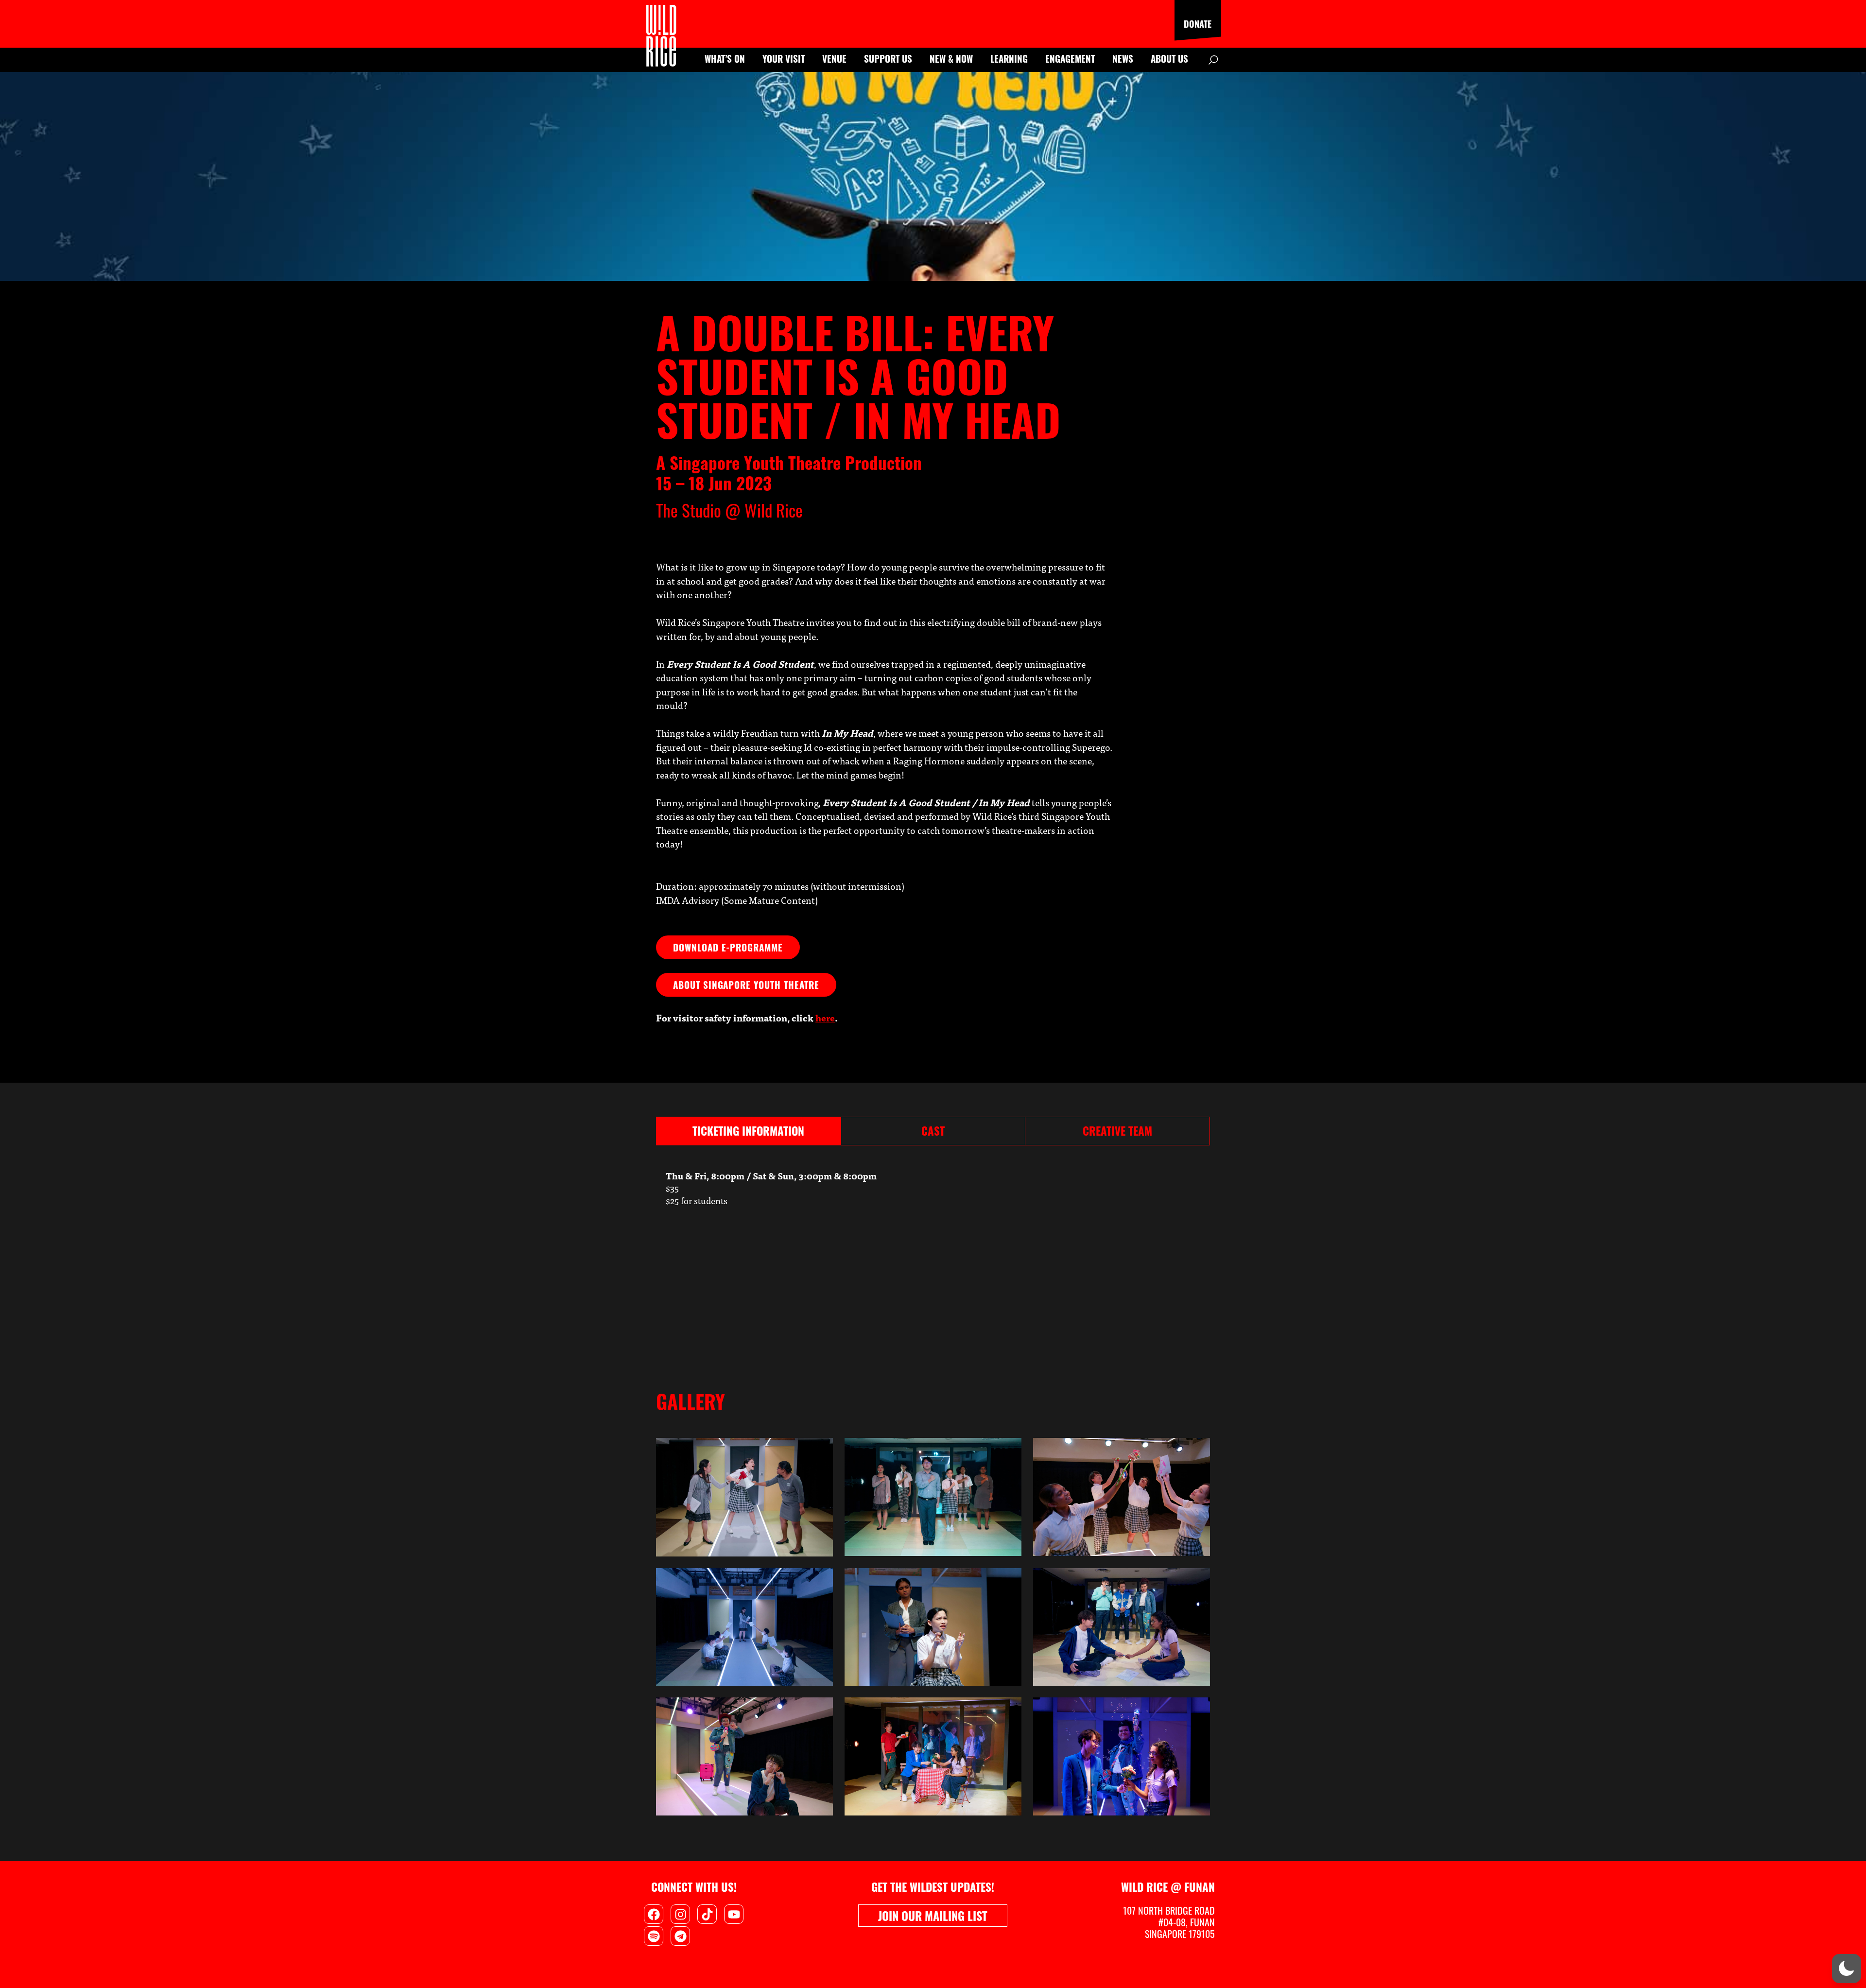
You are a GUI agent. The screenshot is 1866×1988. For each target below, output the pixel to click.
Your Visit (784, 58)
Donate (1198, 24)
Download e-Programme (728, 947)
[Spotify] (654, 1936)
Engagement (1070, 58)
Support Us (888, 58)
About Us (1169, 58)
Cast (933, 1131)
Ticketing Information (748, 1131)
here (825, 1017)
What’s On (725, 58)
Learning (1009, 58)
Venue (834, 58)
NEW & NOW (951, 58)
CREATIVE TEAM (1117, 1131)
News (1123, 58)
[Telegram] (680, 1936)
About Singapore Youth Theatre (746, 985)
